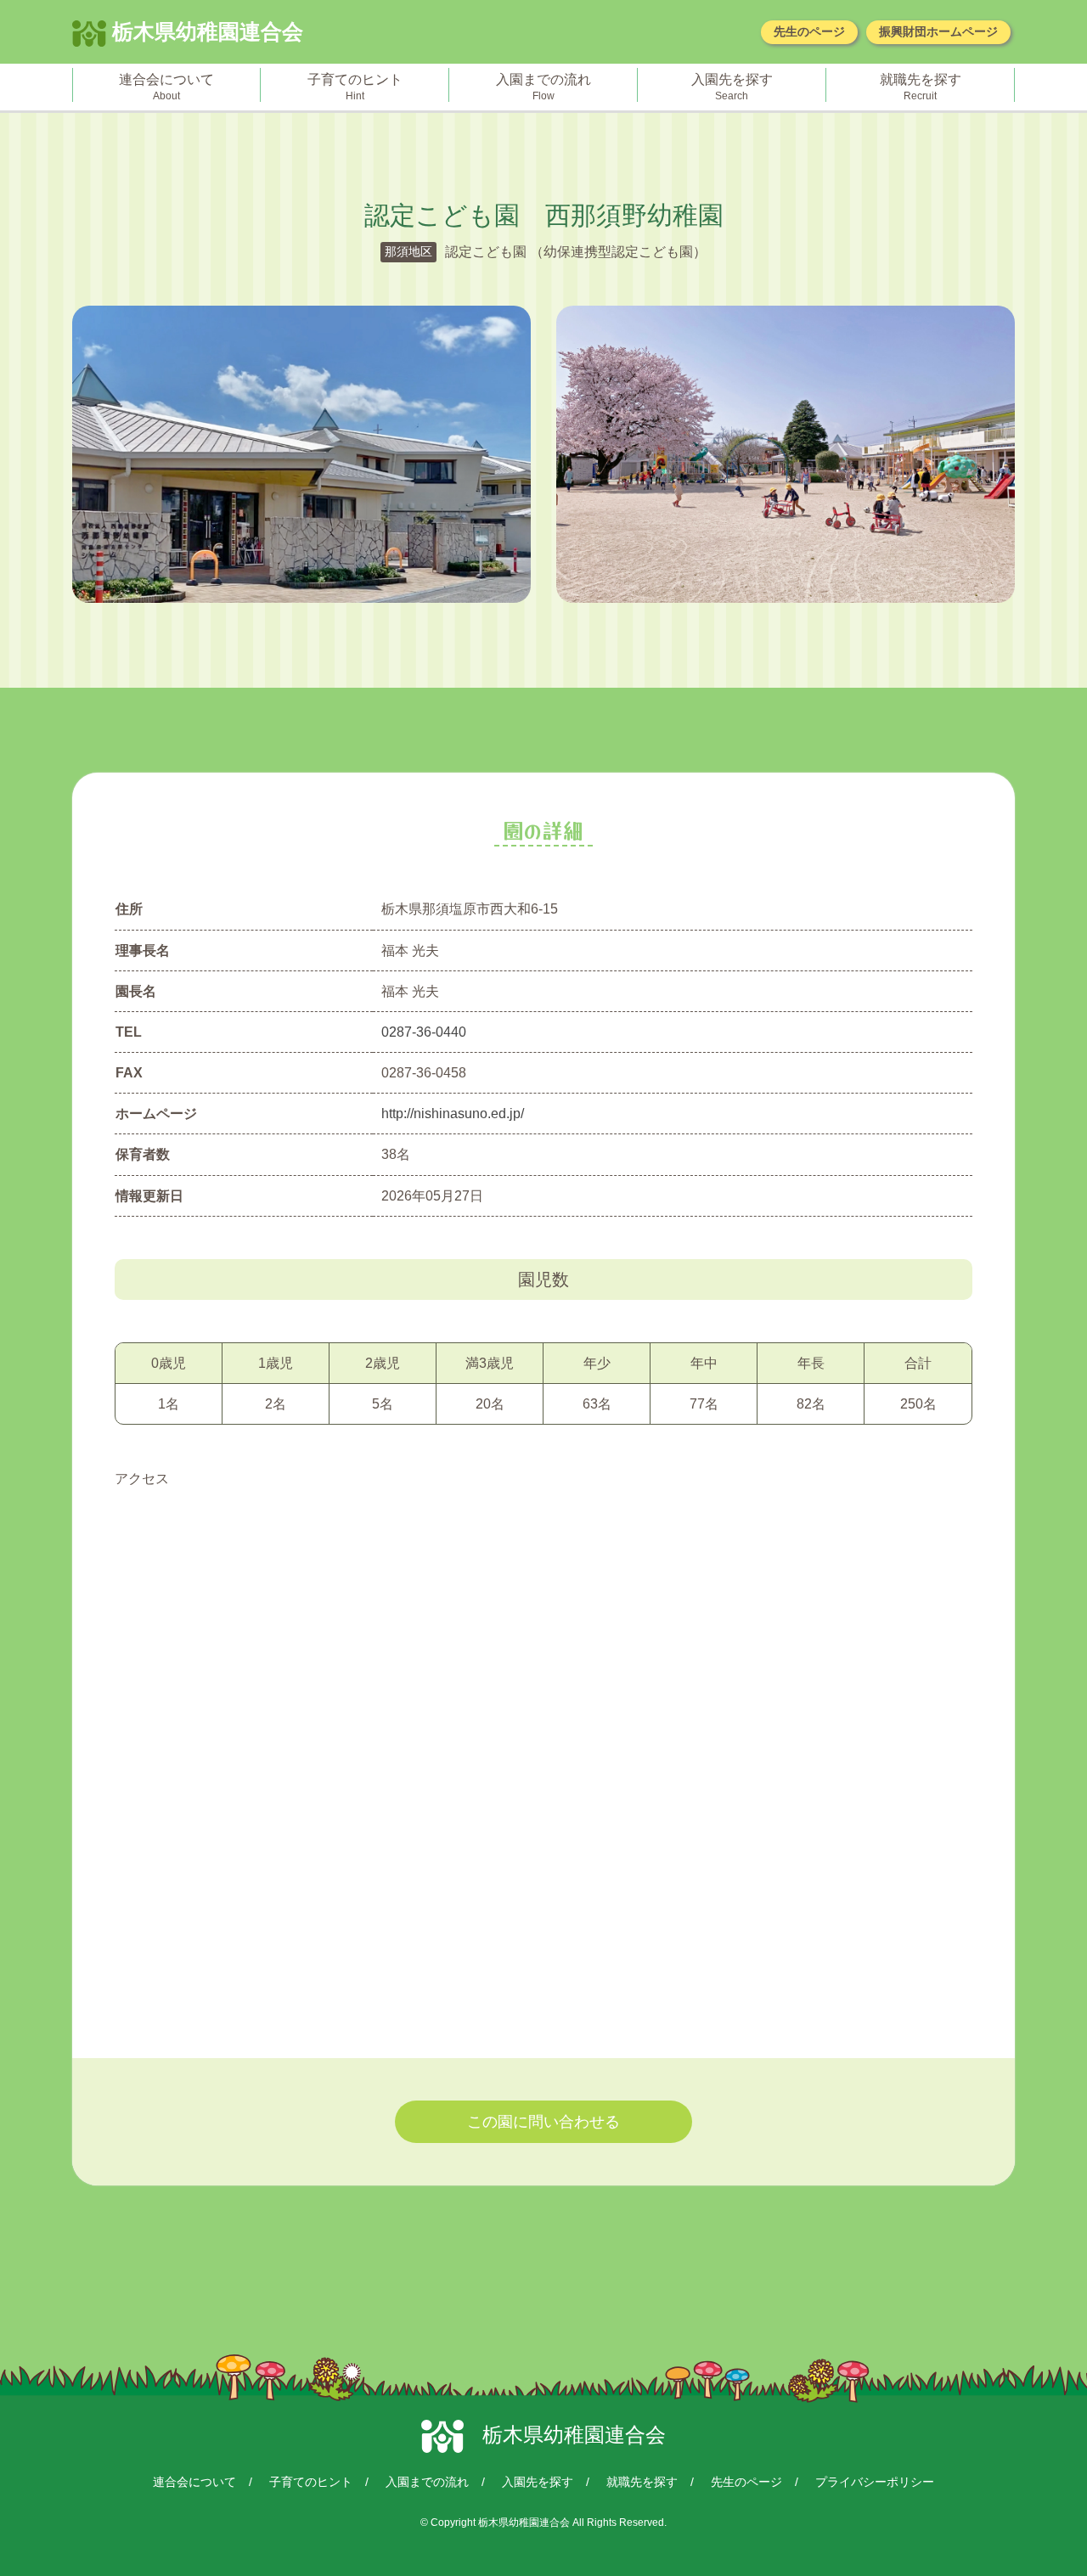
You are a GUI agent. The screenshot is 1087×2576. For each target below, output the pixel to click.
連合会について (194, 2482)
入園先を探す (538, 2482)
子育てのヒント (311, 2482)
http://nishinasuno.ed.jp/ (453, 1114)
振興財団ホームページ (938, 31)
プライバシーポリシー (875, 2482)
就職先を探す (642, 2482)
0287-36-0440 (424, 1032)
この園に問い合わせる (543, 2122)
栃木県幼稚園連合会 (205, 31)
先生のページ (809, 31)
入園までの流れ (427, 2482)
